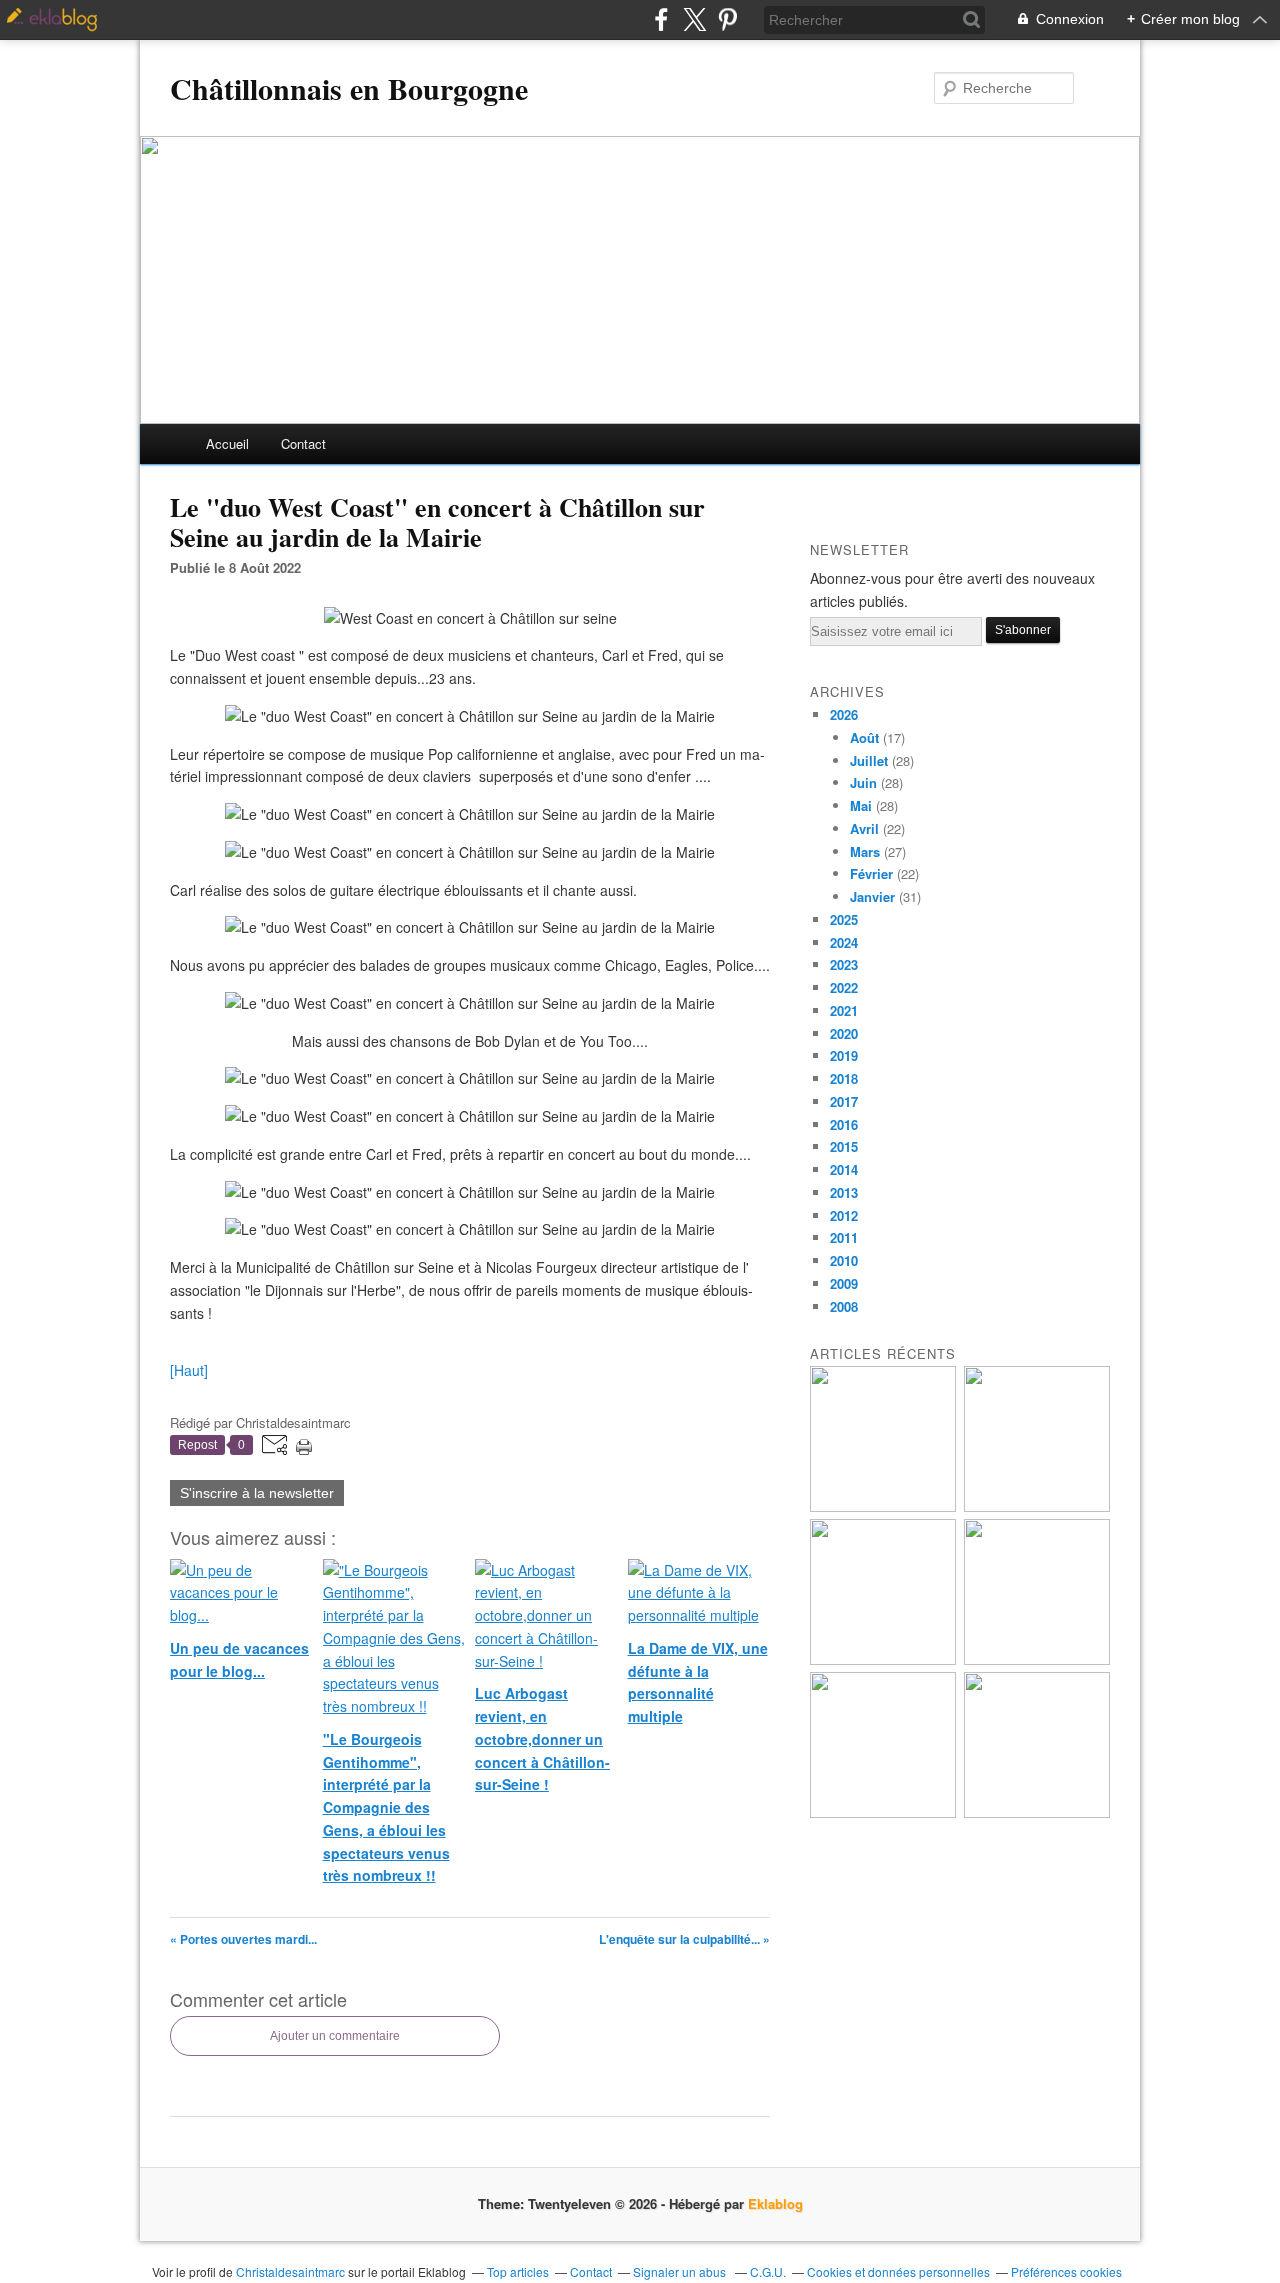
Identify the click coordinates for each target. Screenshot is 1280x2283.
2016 (844, 1124)
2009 (844, 1283)
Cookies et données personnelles (898, 2271)
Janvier (872, 896)
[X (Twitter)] (694, 19)
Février (871, 873)
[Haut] (189, 1370)
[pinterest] (727, 19)
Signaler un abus (681, 2271)
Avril (864, 828)
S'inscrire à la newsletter (257, 1493)
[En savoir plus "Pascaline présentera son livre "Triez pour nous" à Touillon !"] (883, 1812)
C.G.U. (768, 2271)
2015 (844, 1146)
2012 (844, 1215)
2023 (844, 964)
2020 (844, 1033)
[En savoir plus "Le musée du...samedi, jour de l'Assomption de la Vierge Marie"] (1037, 1812)
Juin (863, 782)
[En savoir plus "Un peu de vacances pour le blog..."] (883, 1506)
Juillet (869, 760)
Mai (861, 805)
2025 (844, 919)
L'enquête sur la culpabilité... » (684, 1939)
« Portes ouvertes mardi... (243, 1939)
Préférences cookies (1066, 2271)
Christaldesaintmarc (290, 2271)
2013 (844, 1192)
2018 (844, 1078)
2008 (844, 1306)
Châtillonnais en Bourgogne (349, 88)
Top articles (518, 2271)
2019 (844, 1055)
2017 (844, 1101)
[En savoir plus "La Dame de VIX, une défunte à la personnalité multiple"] (1037, 1659)
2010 (844, 1260)
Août (864, 737)
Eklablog (775, 2203)
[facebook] (661, 19)
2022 (844, 987)
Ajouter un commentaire (335, 2036)
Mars (865, 851)
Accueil (227, 443)
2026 (844, 714)
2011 (844, 1237)
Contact (303, 443)
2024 (844, 942)
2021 (844, 1010)
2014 (844, 1169)
